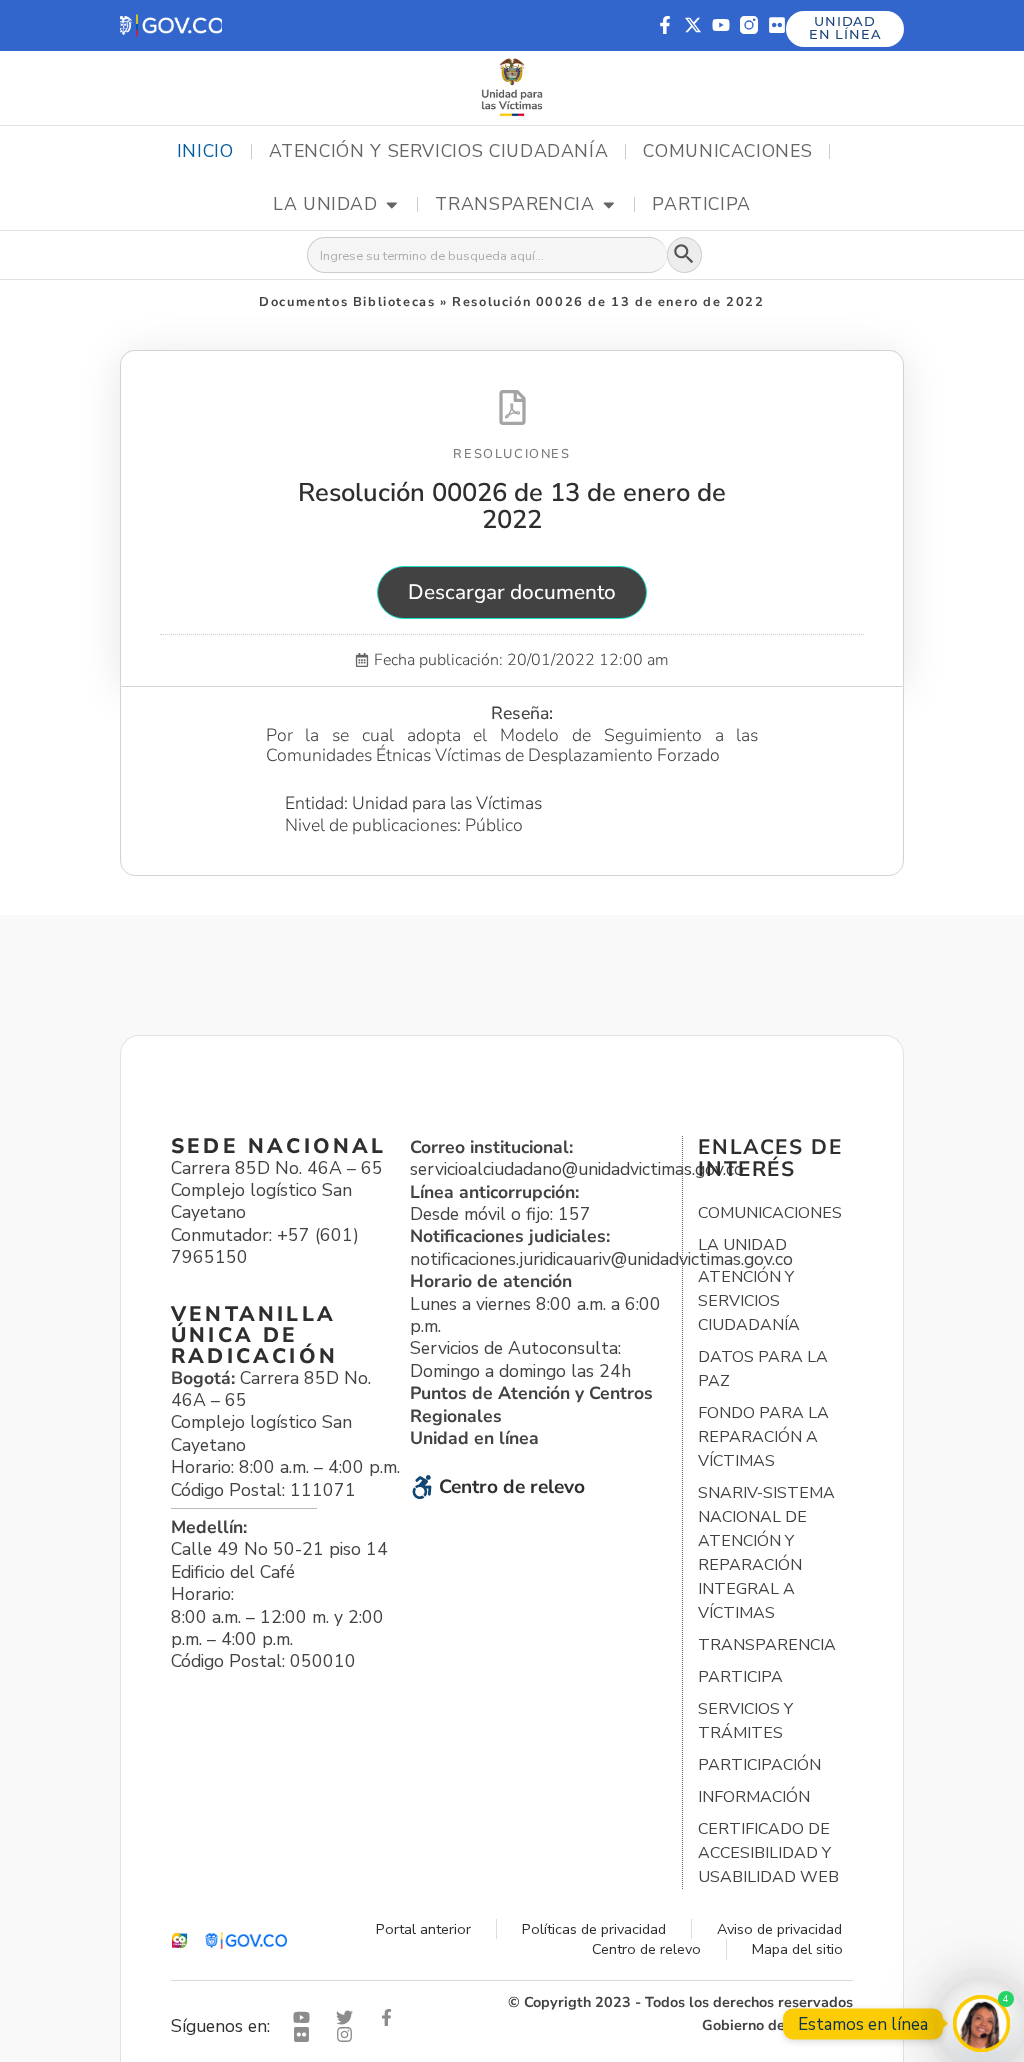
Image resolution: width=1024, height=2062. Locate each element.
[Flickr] (777, 25)
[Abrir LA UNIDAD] (392, 205)
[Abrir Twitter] (349, 2017)
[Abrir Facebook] (391, 2017)
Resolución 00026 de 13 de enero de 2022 (512, 506)
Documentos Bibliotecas (347, 302)
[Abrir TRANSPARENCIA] (609, 205)
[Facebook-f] (665, 25)
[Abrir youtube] (306, 2017)
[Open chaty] (981, 2023)
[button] (171, 25)
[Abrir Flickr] (306, 2034)
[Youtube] (721, 25)
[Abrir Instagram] (349, 2034)
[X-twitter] (693, 25)
